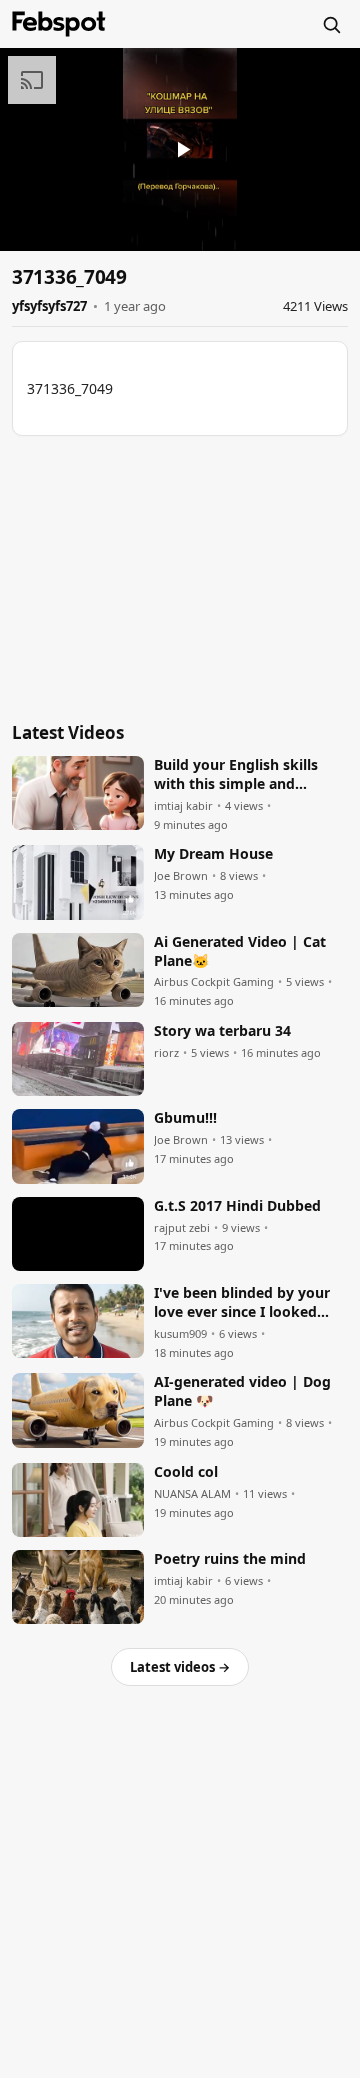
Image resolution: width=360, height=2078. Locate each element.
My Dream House (213, 854)
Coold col (186, 1472)
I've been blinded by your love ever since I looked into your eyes (242, 1303)
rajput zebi (182, 1228)
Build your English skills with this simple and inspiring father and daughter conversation (236, 775)
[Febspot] (59, 24)
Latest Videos (68, 732)
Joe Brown (181, 876)
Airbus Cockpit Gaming (214, 982)
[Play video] (180, 149)
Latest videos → (180, 1667)
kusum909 (180, 1334)
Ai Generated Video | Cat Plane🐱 (240, 951)
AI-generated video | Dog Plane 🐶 (242, 1391)
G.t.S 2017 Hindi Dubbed (237, 1206)
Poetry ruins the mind (230, 1559)
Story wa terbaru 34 (222, 1031)
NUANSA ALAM (192, 1494)
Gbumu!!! (185, 1118)
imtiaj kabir (183, 806)
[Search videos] (331, 24)
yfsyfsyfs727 (49, 306)
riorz (166, 1053)
